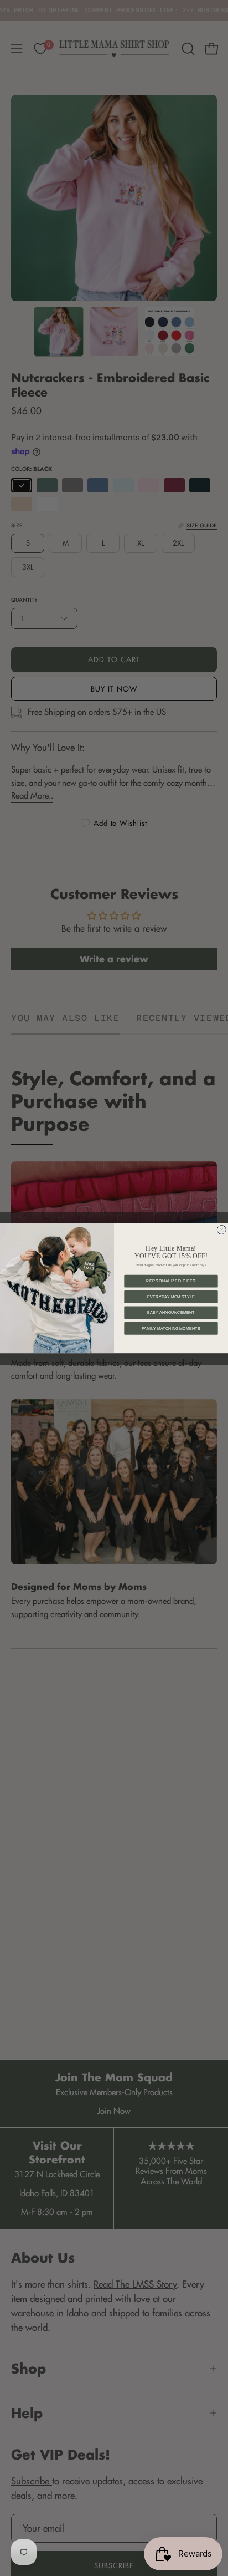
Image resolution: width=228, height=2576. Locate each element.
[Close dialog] (221, 1229)
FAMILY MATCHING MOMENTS (171, 1328)
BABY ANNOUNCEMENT (171, 1313)
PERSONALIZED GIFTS (171, 1281)
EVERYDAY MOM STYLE (171, 1297)
